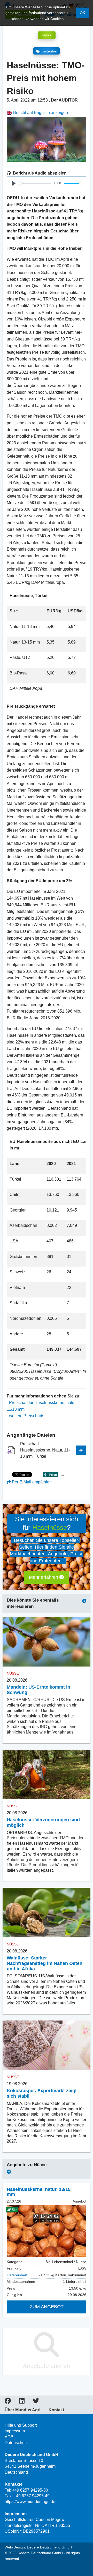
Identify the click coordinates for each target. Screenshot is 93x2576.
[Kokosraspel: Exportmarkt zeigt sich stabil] (47, 2045)
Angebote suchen (47, 2366)
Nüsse (47, 35)
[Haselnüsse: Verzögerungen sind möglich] (47, 1774)
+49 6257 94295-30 (30, 2490)
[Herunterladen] (81, 1450)
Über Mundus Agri (22, 2410)
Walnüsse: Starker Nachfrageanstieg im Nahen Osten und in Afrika (45, 1963)
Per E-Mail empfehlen (31, 1482)
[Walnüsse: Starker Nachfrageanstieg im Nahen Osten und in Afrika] (47, 1913)
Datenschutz (16, 2443)
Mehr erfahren (44, 1577)
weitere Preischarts (27, 1416)
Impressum (15, 2431)
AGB (9, 2437)
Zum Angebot (47, 2307)
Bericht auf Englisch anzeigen (40, 113)
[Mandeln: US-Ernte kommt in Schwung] (47, 1642)
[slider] (35, 183)
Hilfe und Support (21, 2425)
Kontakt (56, 2410)
